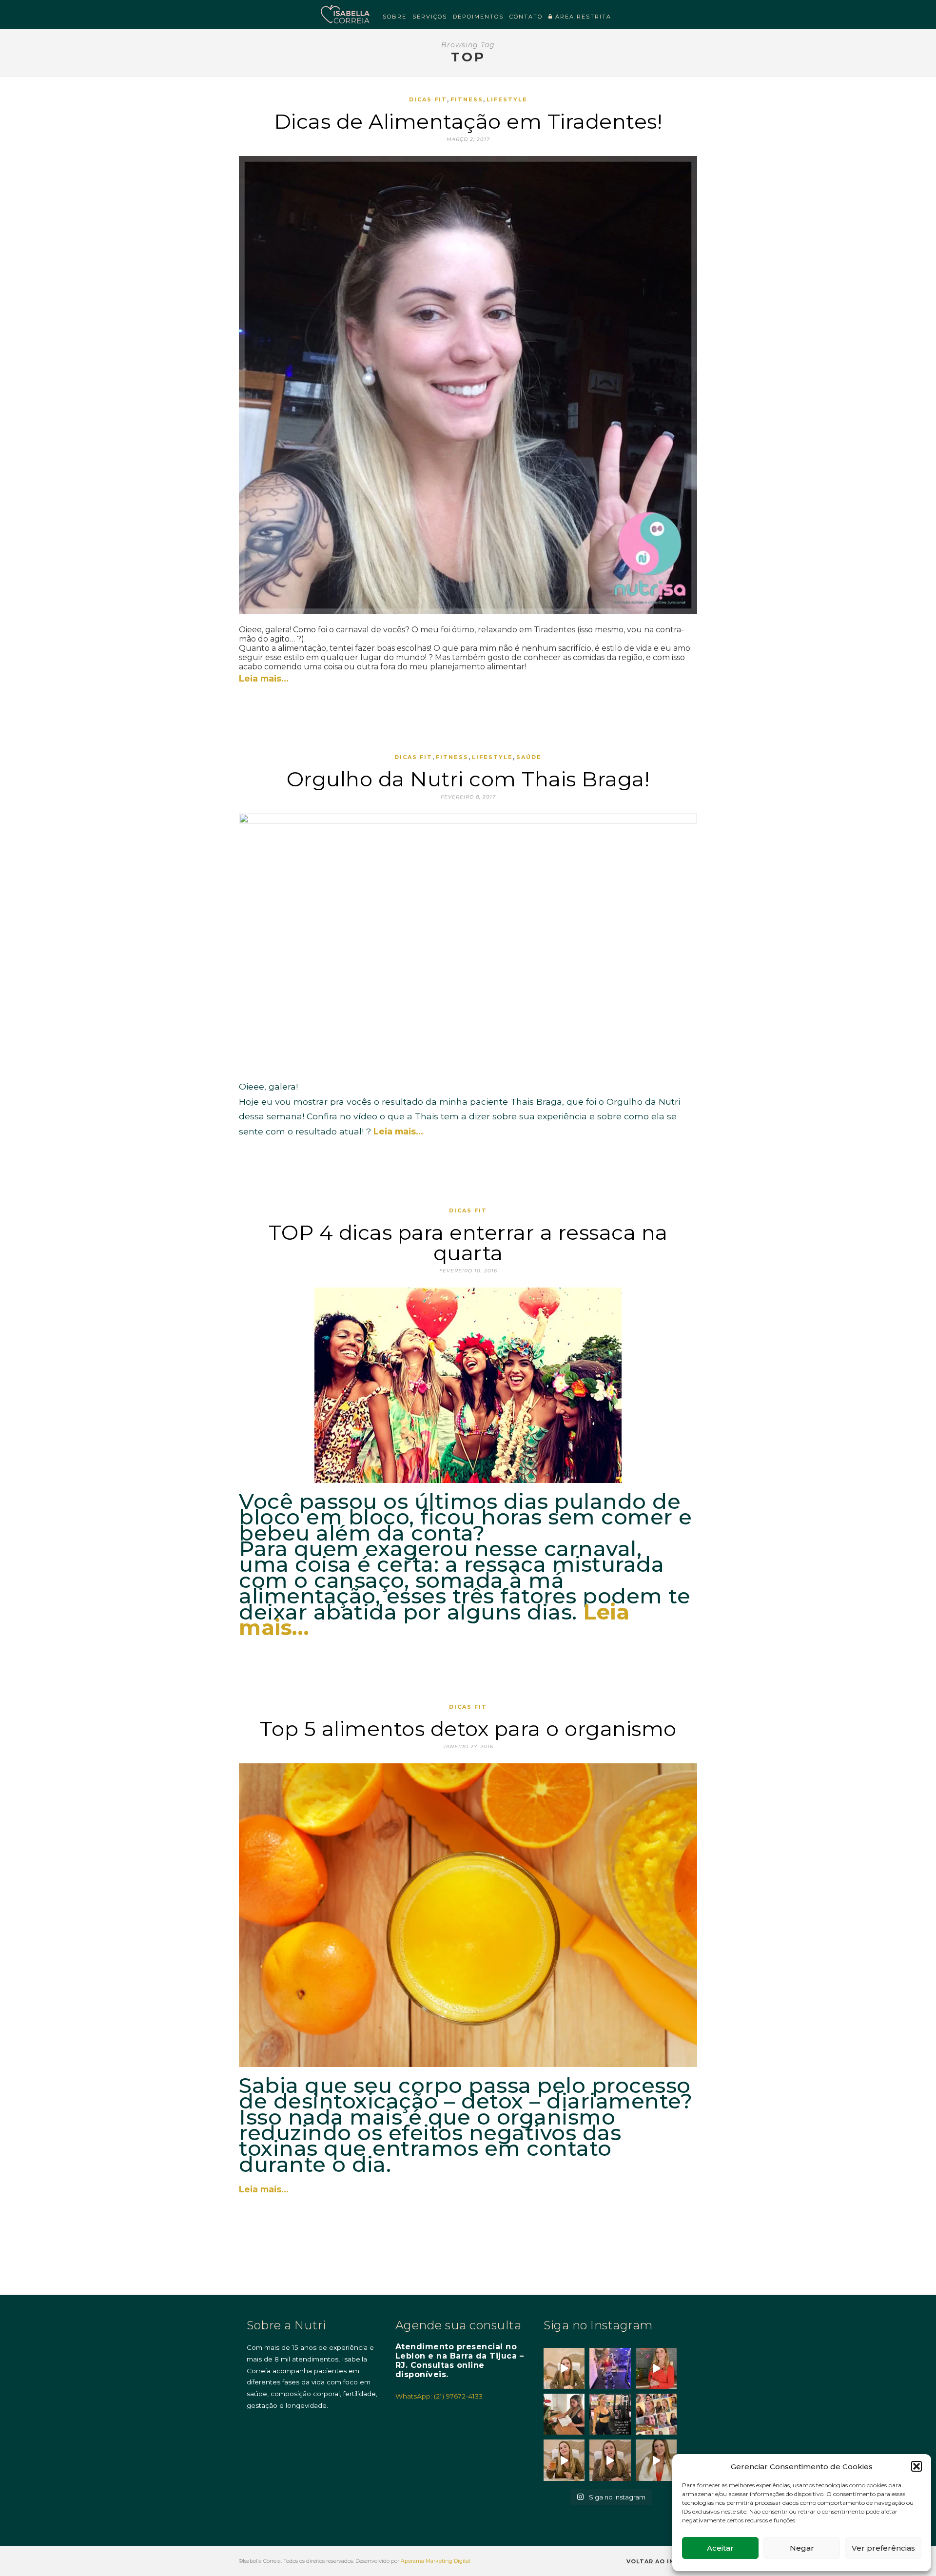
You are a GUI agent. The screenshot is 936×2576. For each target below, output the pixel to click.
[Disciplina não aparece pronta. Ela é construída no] (610, 2368)
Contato (526, 17)
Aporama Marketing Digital (436, 2561)
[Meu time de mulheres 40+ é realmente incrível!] (656, 2414)
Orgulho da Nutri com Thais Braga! (468, 779)
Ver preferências (883, 2548)
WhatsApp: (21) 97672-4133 (439, 2396)
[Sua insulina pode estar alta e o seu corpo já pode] (564, 2368)
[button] (916, 2466)
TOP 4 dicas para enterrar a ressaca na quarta (468, 1243)
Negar (802, 2548)
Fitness (467, 99)
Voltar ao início (659, 2561)
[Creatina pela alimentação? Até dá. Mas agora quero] (610, 2460)
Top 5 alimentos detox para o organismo (468, 1729)
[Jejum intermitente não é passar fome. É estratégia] (610, 2414)
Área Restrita (582, 17)
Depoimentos (478, 17)
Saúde (529, 757)
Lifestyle (507, 99)
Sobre (395, 17)
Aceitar (720, 2548)
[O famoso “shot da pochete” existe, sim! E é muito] (564, 2460)
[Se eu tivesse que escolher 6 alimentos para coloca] (656, 2460)
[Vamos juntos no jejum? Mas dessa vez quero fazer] (564, 2414)
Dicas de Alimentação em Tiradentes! (468, 121)
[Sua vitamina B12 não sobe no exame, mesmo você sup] (656, 2368)
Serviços (430, 17)
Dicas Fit (428, 99)
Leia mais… (264, 678)
